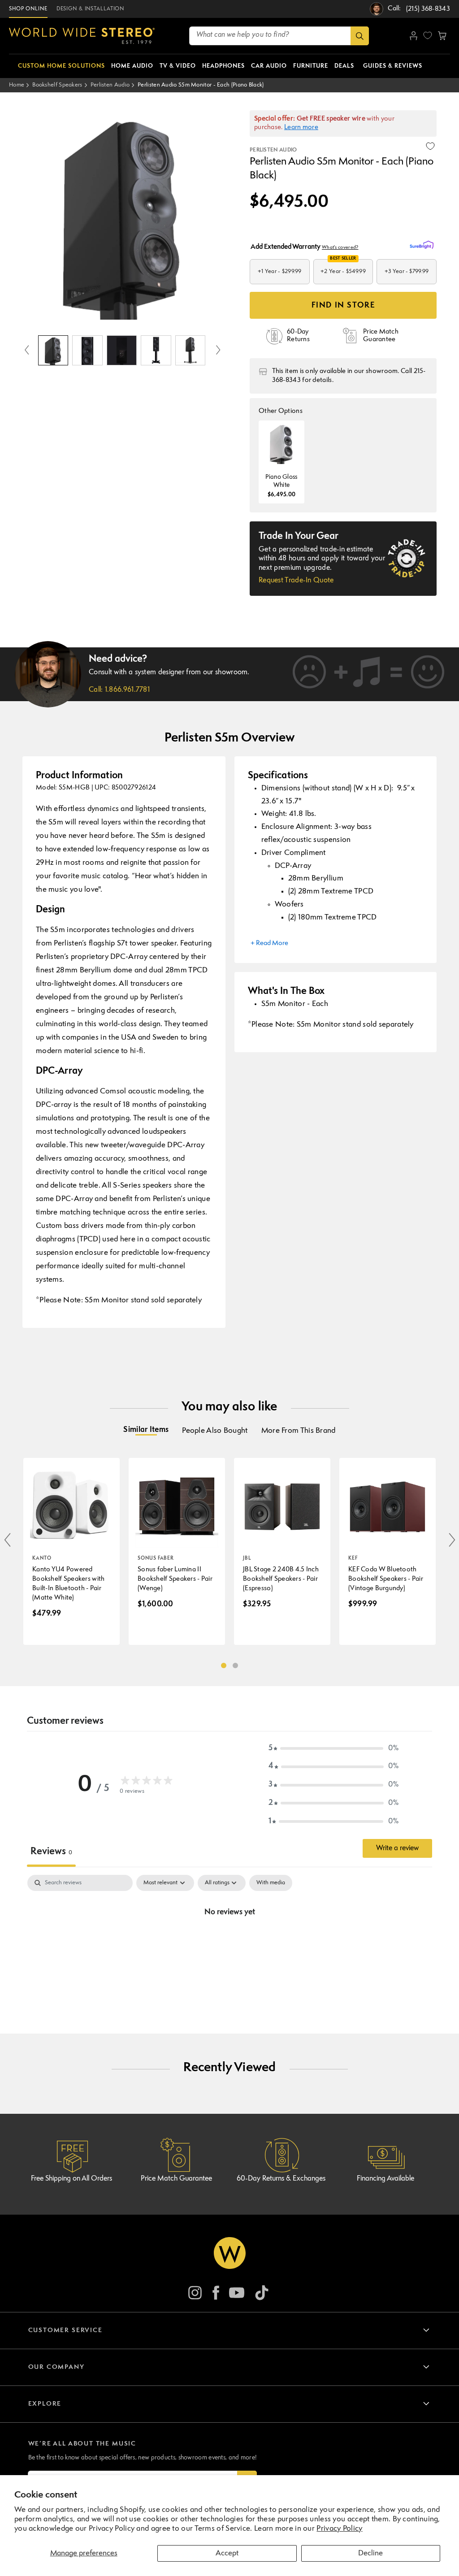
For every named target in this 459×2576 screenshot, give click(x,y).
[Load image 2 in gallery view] (87, 350)
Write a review (397, 1848)
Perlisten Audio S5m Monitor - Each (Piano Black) (201, 85)
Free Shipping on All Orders (71, 2179)
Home (17, 85)
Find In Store (343, 306)
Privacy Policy (339, 2529)
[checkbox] (271, 1883)
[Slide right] (218, 351)
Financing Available (385, 2179)
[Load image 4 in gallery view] (156, 350)
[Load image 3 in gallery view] (122, 350)
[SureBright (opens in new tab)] (423, 245)
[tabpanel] (229, 1943)
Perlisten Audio (110, 85)
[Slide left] (27, 351)
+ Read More (269, 943)
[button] (442, 36)
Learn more (301, 128)
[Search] (360, 36)
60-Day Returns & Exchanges (281, 2179)
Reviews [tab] (51, 1852)
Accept (227, 2553)
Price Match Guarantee (176, 2179)
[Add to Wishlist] (430, 146)
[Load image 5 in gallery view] (190, 350)
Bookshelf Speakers (57, 85)
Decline (370, 2553)
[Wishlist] (428, 35)
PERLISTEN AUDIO (273, 150)
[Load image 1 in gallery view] (53, 350)
